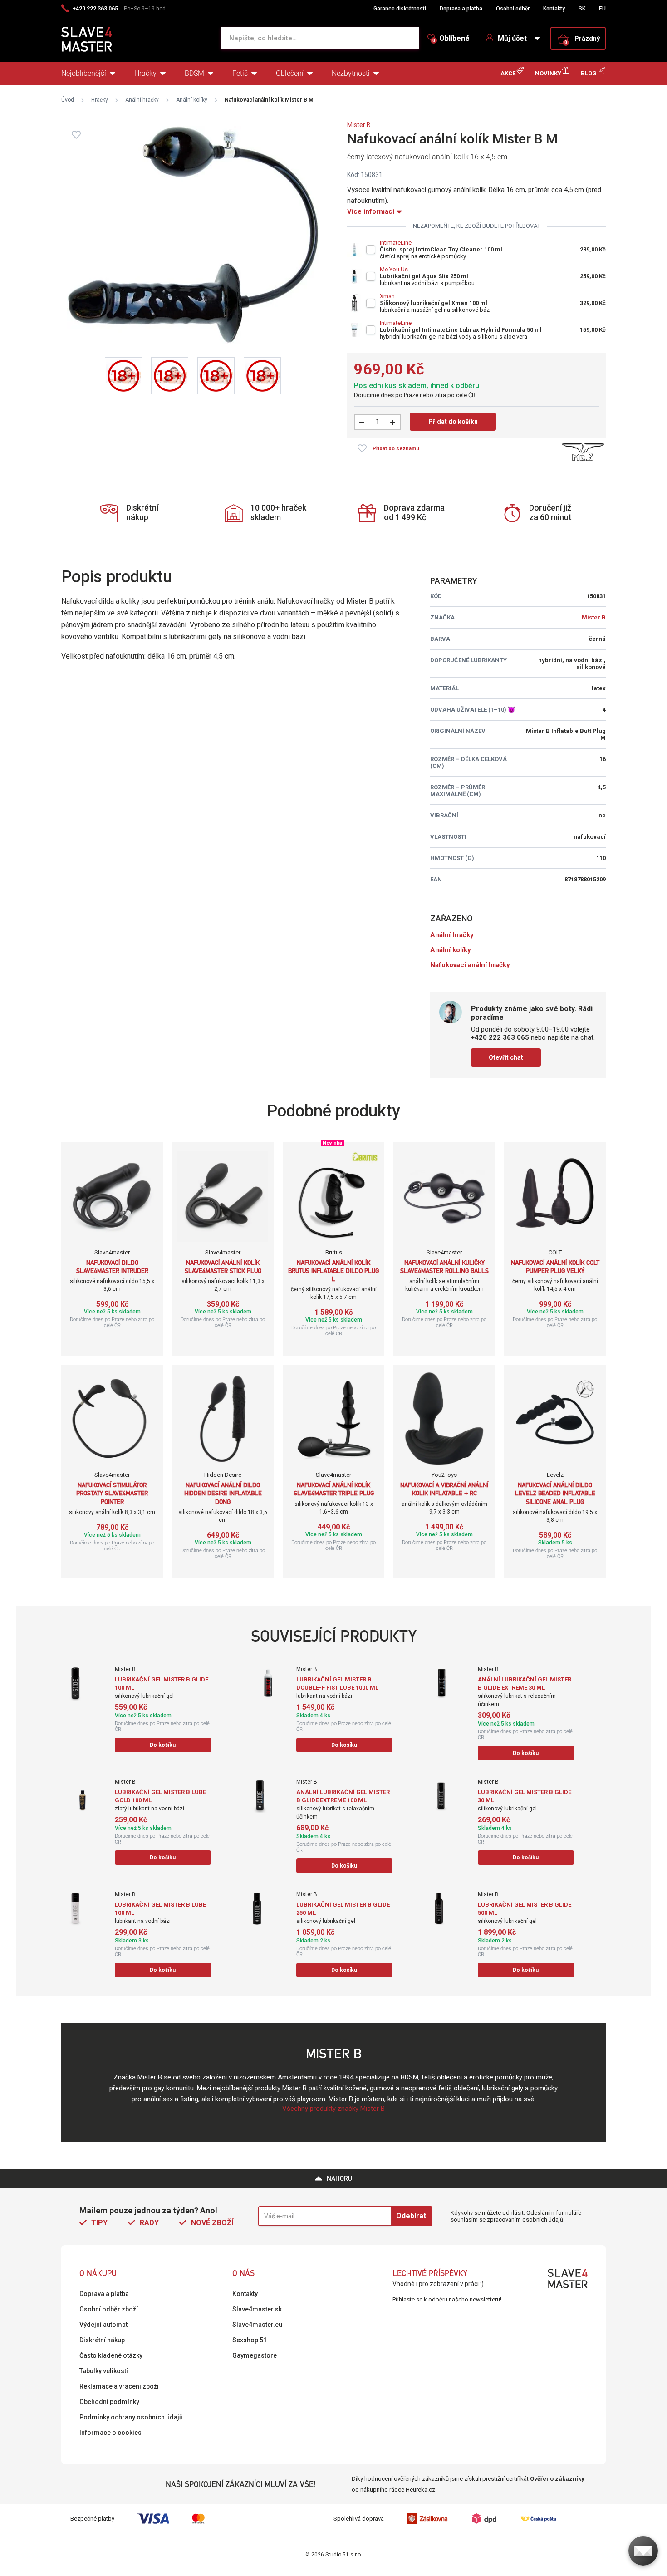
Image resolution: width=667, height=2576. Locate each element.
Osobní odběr (513, 9)
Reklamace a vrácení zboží (119, 2386)
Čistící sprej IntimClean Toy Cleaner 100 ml (441, 249)
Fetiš (240, 73)
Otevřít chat (506, 1057)
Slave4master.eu (257, 2325)
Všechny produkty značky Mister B (333, 2109)
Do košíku (163, 1745)
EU (602, 9)
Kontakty (554, 9)
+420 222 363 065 (95, 9)
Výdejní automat (103, 2325)
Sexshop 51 (250, 2340)
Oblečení (290, 73)
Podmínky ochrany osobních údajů (131, 2417)
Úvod (68, 100)
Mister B (359, 125)
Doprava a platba (461, 9)
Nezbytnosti (351, 73)
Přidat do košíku (453, 422)
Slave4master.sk (257, 2309)
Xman (387, 296)
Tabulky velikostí (104, 2371)
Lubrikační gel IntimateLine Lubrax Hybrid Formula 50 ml (461, 330)
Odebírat (411, 2216)
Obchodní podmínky (109, 2402)
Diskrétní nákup (102, 2340)
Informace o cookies (110, 2433)
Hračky (145, 73)
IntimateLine (396, 243)
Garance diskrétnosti (400, 9)
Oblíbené (451, 39)
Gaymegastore (255, 2355)
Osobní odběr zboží (109, 2309)
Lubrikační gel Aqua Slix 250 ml (424, 276)
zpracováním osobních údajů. (526, 2220)
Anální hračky (142, 100)
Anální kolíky (192, 100)
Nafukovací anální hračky (470, 965)
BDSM (194, 73)
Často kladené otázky (111, 2355)
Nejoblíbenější (84, 73)
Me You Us (394, 269)
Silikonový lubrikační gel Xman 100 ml (434, 303)
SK (582, 9)
